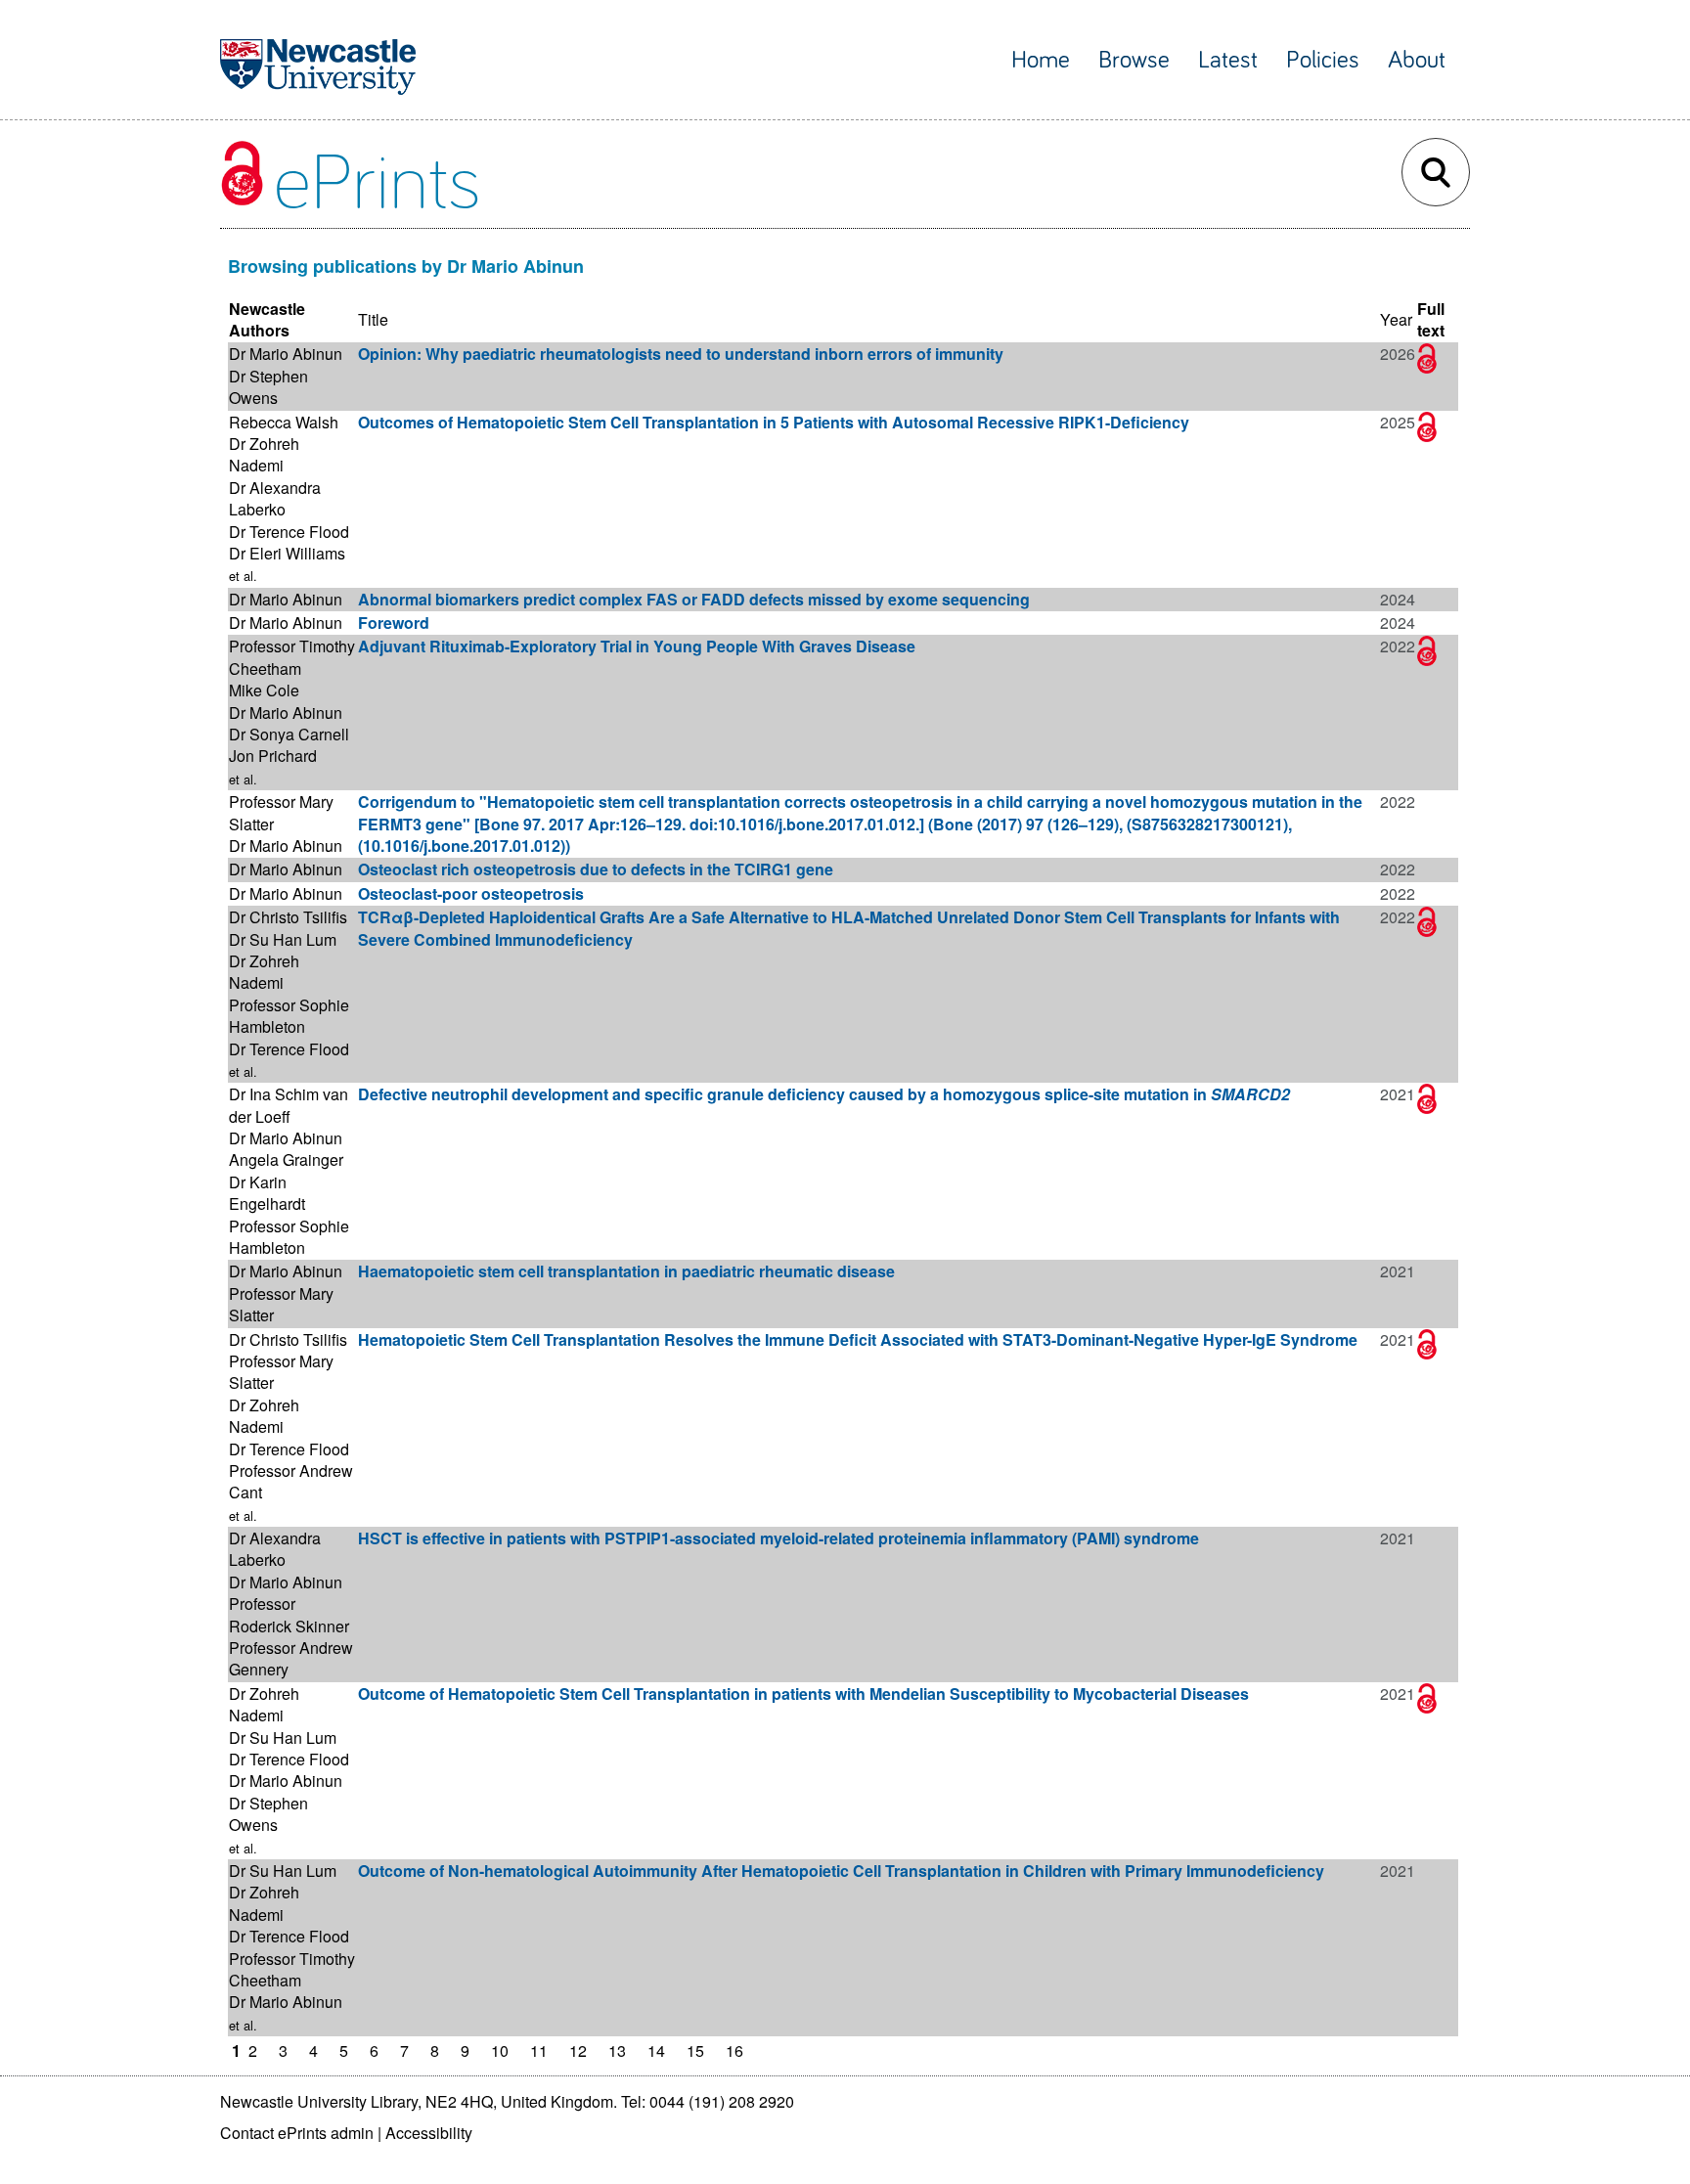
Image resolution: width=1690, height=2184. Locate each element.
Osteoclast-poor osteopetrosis (471, 893)
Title (373, 319)
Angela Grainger (286, 1159)
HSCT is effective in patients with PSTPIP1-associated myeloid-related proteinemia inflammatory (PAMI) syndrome (778, 1538)
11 (539, 2050)
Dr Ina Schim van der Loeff (289, 1105)
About (1417, 60)
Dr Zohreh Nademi (264, 454)
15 (695, 2050)
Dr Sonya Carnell (289, 734)
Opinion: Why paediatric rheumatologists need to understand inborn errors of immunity (681, 354)
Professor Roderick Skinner (289, 1614)
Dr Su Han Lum (283, 939)
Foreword (394, 623)
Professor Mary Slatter (281, 812)
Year (1396, 319)
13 (617, 2050)
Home (1041, 60)
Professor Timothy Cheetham (292, 657)
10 (500, 2050)
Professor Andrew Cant (291, 1481)
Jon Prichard (273, 756)
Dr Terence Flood (289, 532)
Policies (1323, 60)
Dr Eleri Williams (287, 553)
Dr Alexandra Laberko (275, 498)
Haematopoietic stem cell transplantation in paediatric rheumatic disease (626, 1271)
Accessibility (429, 2133)
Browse (1134, 60)
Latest (1228, 60)
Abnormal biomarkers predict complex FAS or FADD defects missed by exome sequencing (694, 599)
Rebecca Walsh (284, 422)
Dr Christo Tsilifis (288, 917)
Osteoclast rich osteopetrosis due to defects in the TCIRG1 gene (596, 869)
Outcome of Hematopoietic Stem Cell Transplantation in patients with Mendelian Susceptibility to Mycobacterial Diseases (803, 1694)
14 (656, 2050)
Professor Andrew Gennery (291, 1658)
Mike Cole (264, 690)
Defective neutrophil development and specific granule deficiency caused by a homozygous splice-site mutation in (824, 1094)
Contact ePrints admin (297, 2133)
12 (578, 2050)
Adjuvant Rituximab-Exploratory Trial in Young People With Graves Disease (637, 646)
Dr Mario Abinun (286, 354)
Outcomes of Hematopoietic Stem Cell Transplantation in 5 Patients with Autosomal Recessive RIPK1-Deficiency (774, 422)
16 (734, 2050)
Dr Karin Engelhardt (267, 1193)
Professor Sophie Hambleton (289, 1016)
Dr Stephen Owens (268, 387)
